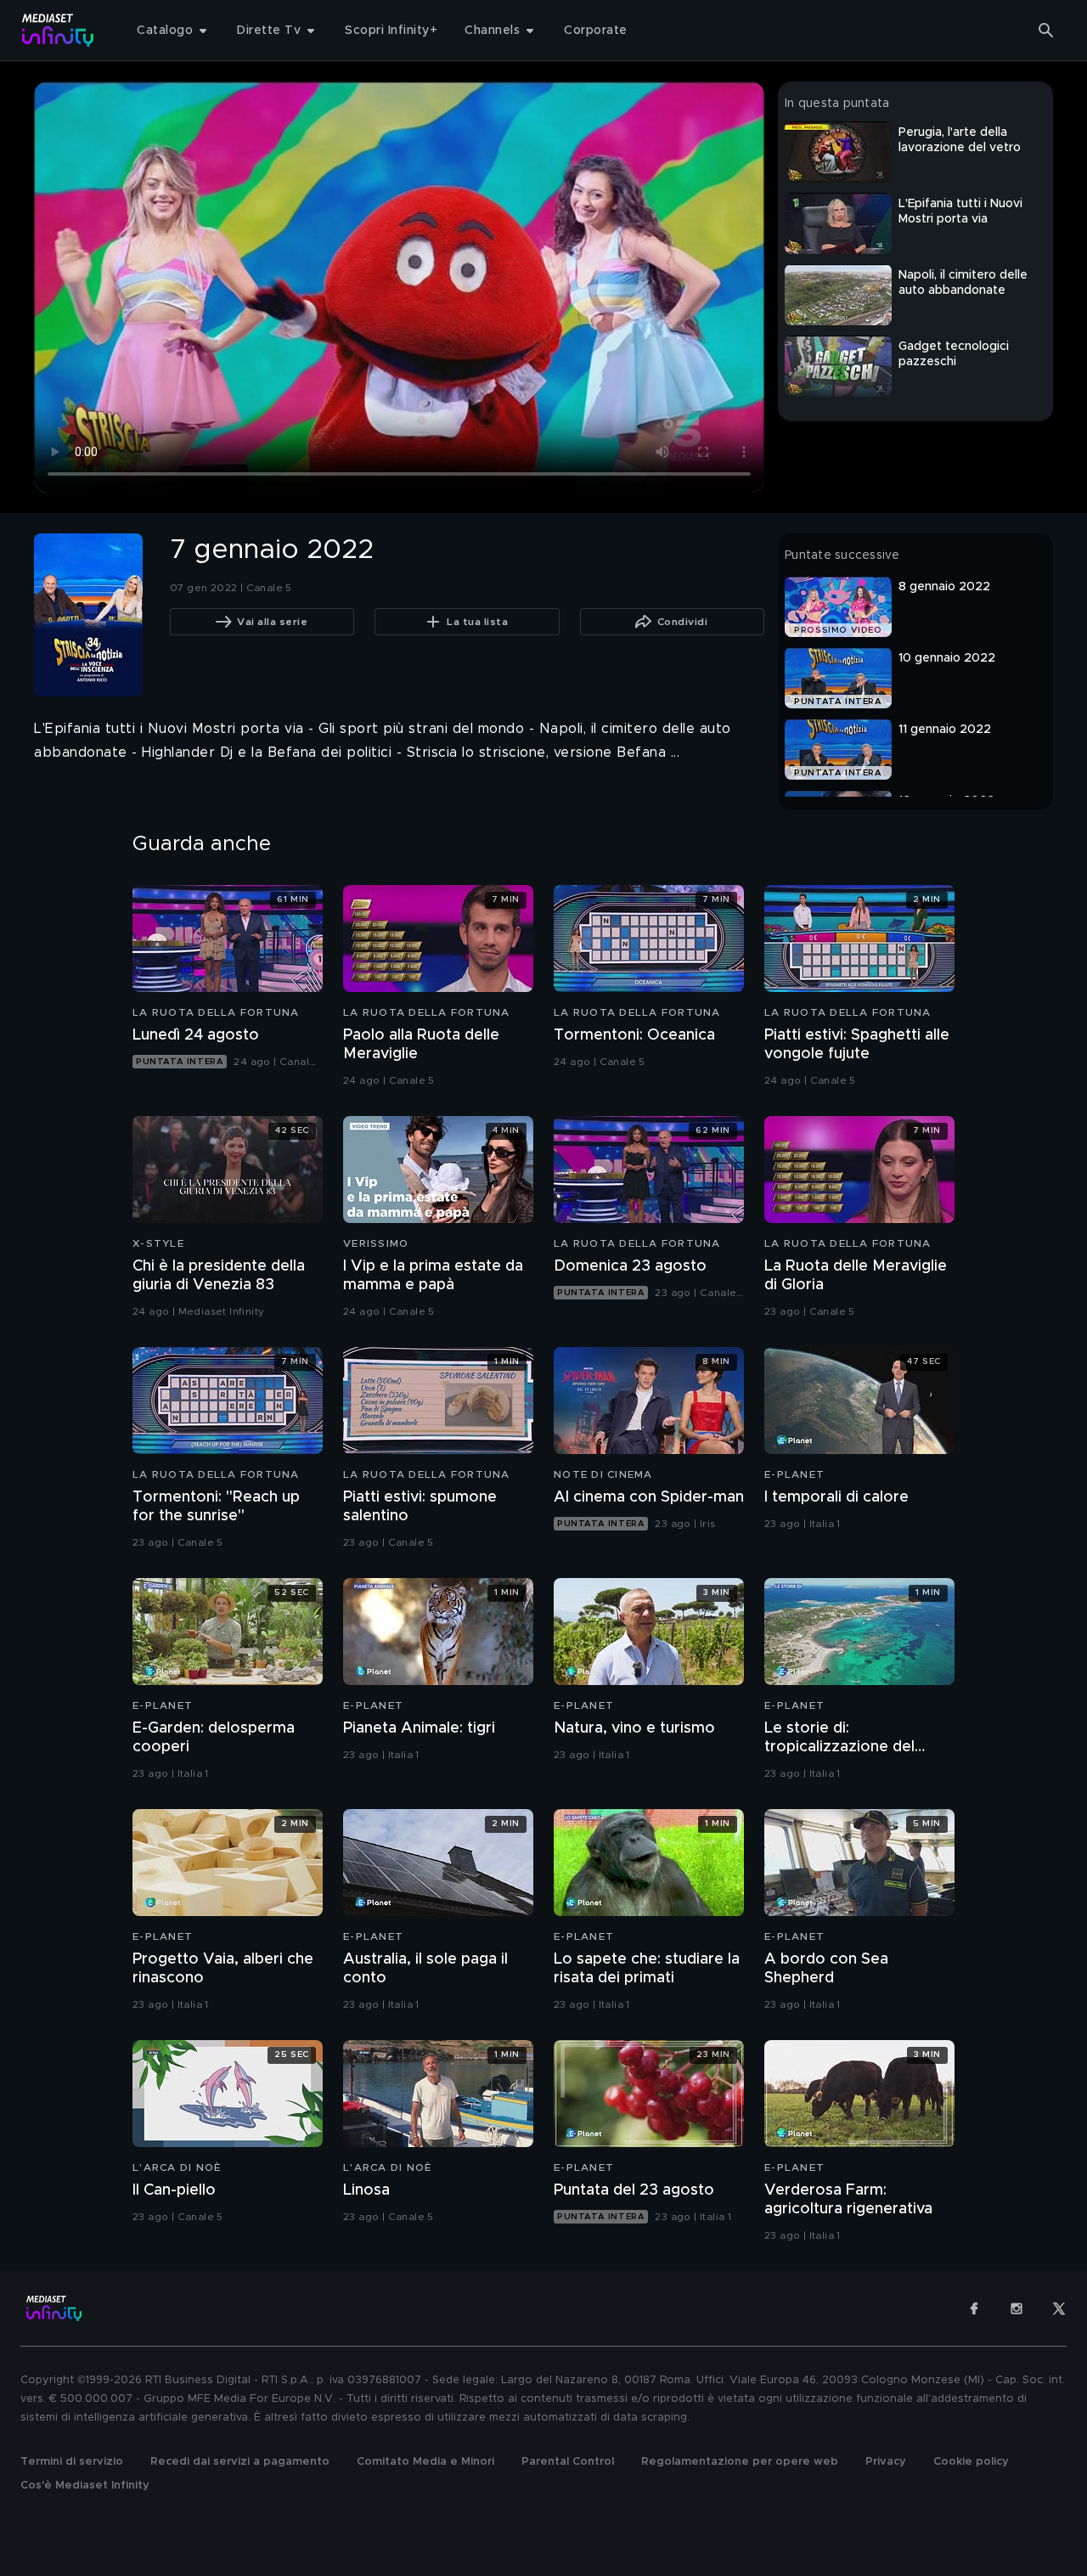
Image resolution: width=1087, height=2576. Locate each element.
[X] (1059, 2308)
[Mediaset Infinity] (58, 30)
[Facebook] (974, 2308)
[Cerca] (1046, 31)
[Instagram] (1017, 2308)
